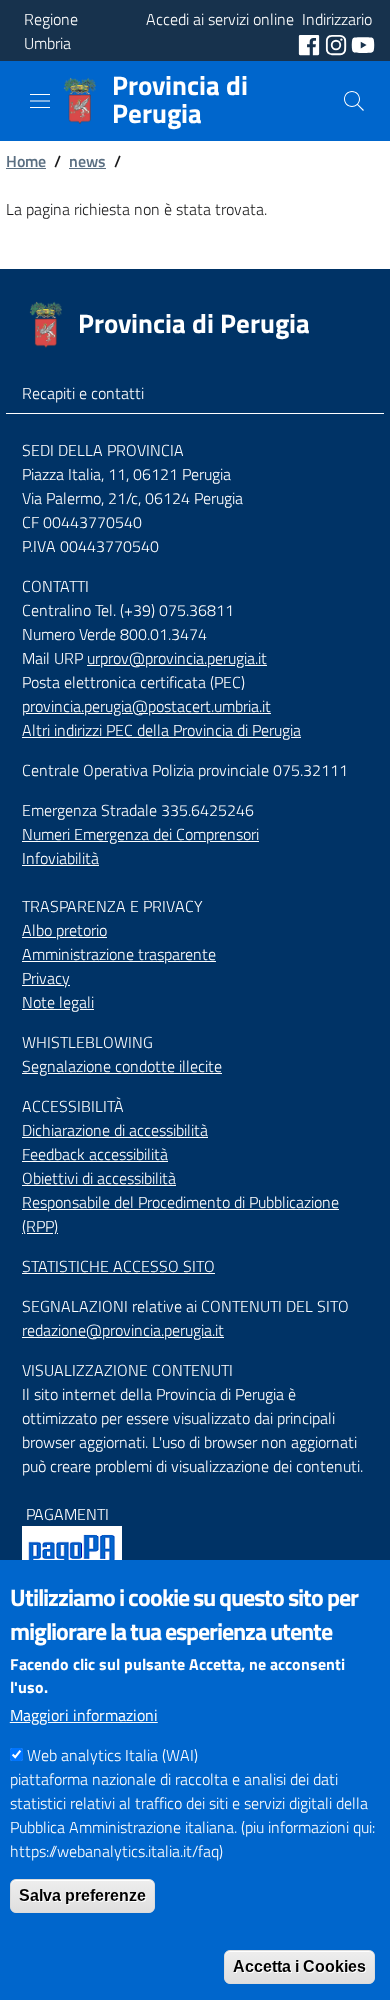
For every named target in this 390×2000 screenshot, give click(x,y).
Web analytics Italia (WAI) (112, 1755)
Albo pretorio (64, 930)
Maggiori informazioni (84, 1715)
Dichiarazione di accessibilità (115, 1130)
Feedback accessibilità (95, 1154)
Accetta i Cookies (299, 1966)
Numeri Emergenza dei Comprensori (140, 834)
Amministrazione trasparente (119, 954)
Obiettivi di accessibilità (99, 1178)
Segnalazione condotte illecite (122, 1066)
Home (26, 161)
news (87, 161)
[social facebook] (311, 43)
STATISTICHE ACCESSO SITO (118, 1266)
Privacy (46, 978)
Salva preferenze (82, 1895)
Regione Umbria (51, 31)
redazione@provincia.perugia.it (123, 1330)
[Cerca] (354, 101)
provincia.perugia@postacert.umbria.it (146, 706)
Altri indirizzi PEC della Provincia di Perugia (161, 730)
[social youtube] (363, 43)
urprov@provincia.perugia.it (177, 658)
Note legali (58, 1002)
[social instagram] (338, 43)
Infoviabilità (60, 858)
